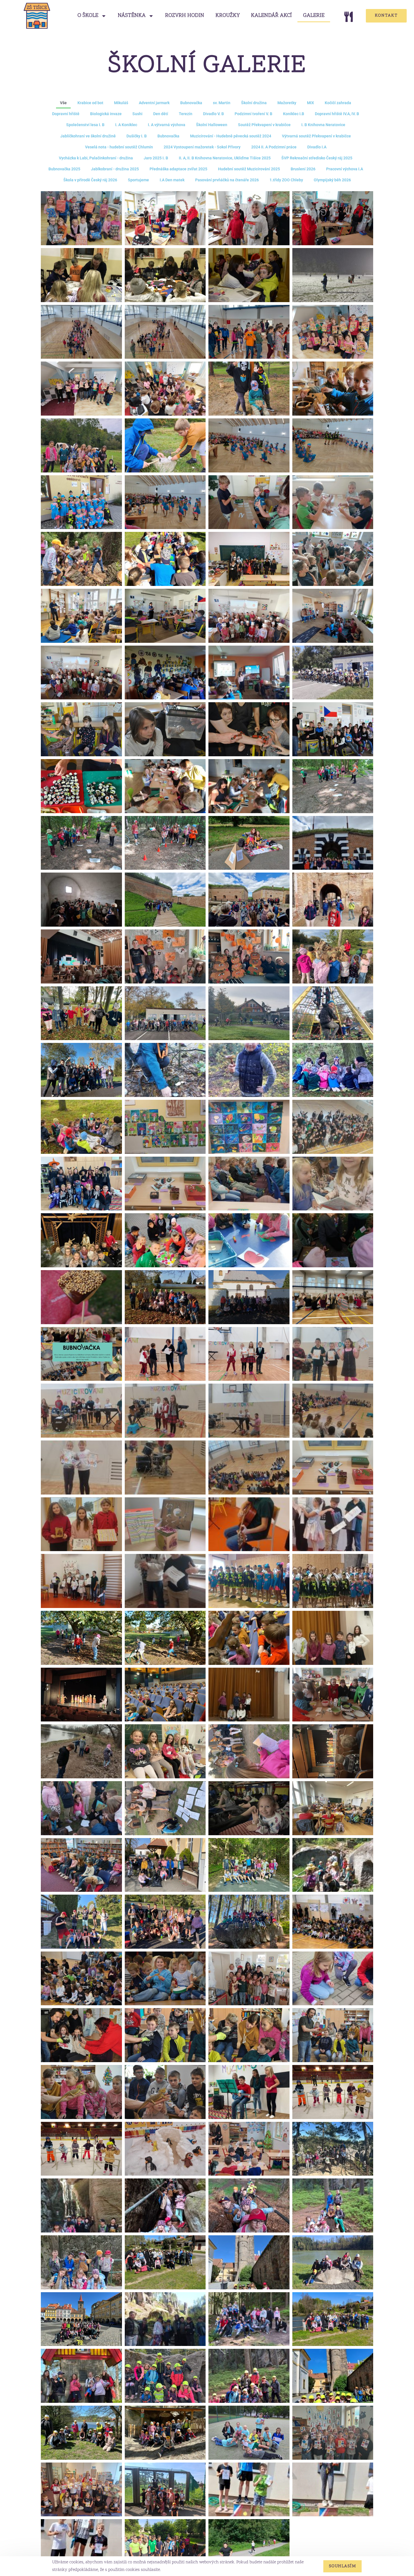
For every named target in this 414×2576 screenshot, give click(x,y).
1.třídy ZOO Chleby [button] (286, 180)
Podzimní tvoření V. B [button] (253, 114)
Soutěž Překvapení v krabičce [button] (264, 125)
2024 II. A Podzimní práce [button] (274, 147)
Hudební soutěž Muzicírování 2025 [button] (249, 169)
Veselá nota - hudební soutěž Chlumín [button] (119, 147)
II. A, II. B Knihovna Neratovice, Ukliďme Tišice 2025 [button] (225, 158)
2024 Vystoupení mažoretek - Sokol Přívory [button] (202, 147)
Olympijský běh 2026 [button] (332, 180)
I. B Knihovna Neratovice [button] (323, 125)
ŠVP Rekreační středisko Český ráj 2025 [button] (317, 158)
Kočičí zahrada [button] (338, 103)
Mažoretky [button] (287, 103)
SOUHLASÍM (343, 2566)
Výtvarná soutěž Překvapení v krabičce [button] (316, 136)
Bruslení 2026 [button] (303, 169)
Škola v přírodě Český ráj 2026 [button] (90, 180)
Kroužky (228, 16)
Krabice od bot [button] (90, 103)
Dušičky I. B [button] (137, 136)
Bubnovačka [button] (191, 103)
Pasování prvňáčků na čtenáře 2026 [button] (227, 180)
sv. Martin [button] (222, 103)
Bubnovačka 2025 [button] (64, 169)
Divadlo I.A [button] (317, 147)
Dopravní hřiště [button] (66, 114)
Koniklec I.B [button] (294, 114)
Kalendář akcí (271, 16)
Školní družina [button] (254, 103)
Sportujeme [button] (138, 180)
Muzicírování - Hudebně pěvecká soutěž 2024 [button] (231, 136)
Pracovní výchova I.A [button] (345, 169)
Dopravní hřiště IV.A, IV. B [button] (337, 114)
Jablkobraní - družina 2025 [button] (115, 169)
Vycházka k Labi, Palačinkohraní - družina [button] (96, 158)
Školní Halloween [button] (212, 125)
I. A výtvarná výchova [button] (167, 125)
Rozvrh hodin (185, 16)
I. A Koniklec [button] (126, 125)
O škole (88, 16)
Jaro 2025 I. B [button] (156, 158)
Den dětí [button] (161, 114)
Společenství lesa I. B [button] (85, 125)
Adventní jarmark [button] (154, 103)
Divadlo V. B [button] (213, 114)
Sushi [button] (137, 114)
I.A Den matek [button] (172, 180)
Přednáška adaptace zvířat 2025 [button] (178, 169)
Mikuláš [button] (121, 103)
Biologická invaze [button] (106, 114)
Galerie (314, 16)
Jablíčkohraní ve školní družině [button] (88, 136)
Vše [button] (63, 103)
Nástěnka (132, 16)
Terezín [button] (186, 114)
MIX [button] (310, 103)
